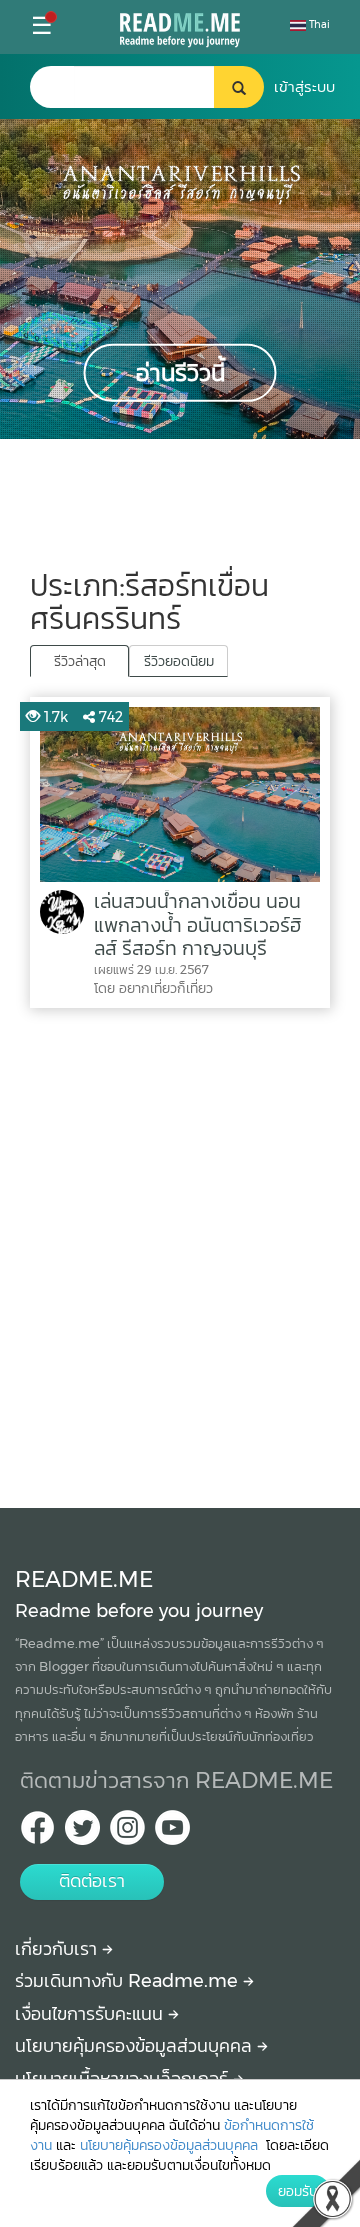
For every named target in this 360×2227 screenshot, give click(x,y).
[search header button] (239, 87)
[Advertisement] (180, 1253)
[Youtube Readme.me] (172, 1833)
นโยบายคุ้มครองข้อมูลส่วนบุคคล (136, 2046)
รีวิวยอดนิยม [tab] (179, 661)
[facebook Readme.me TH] (37, 1833)
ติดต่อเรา (92, 1881)
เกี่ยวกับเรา (58, 1949)
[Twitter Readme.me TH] (82, 1833)
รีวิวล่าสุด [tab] (80, 661)
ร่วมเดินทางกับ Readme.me (129, 1981)
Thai (318, 24)
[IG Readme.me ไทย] (127, 1833)
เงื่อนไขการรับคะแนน (91, 2014)
